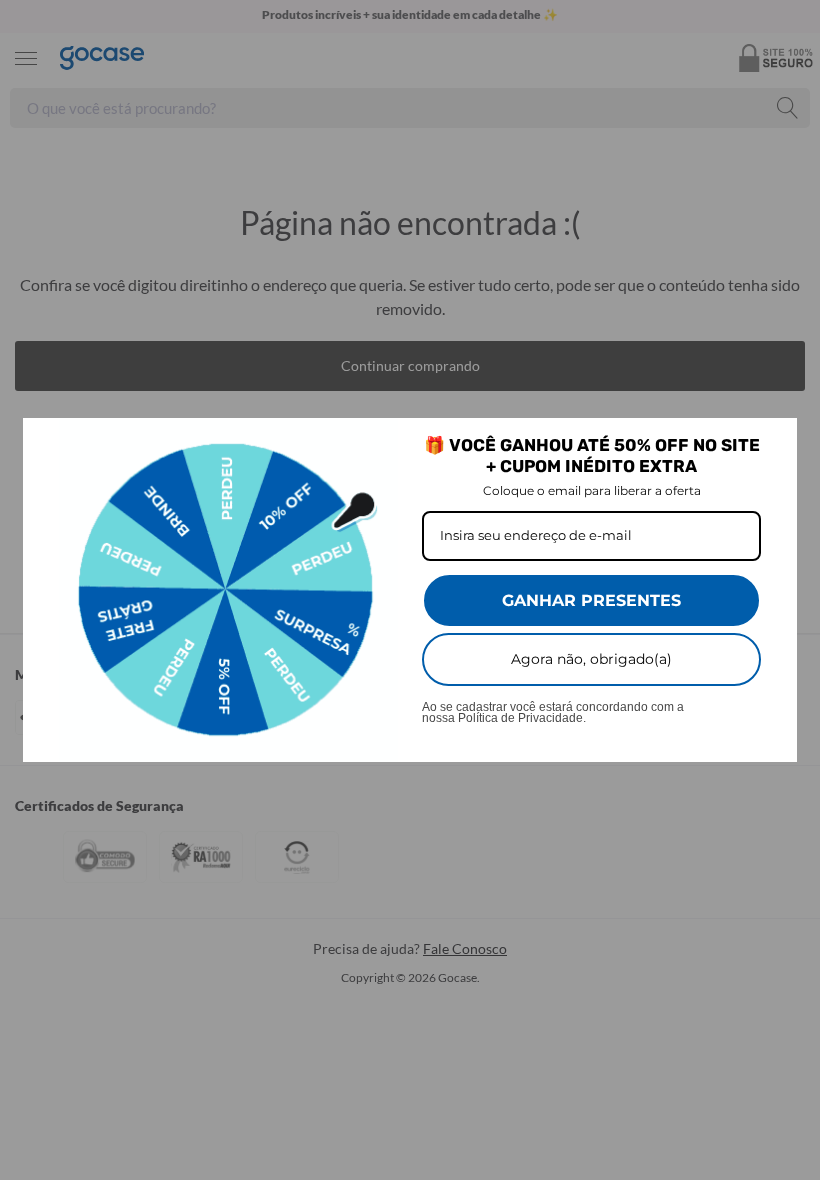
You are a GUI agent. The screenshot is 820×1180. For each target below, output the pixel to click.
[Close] (773, 442)
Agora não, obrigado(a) (591, 659)
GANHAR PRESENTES (591, 600)
